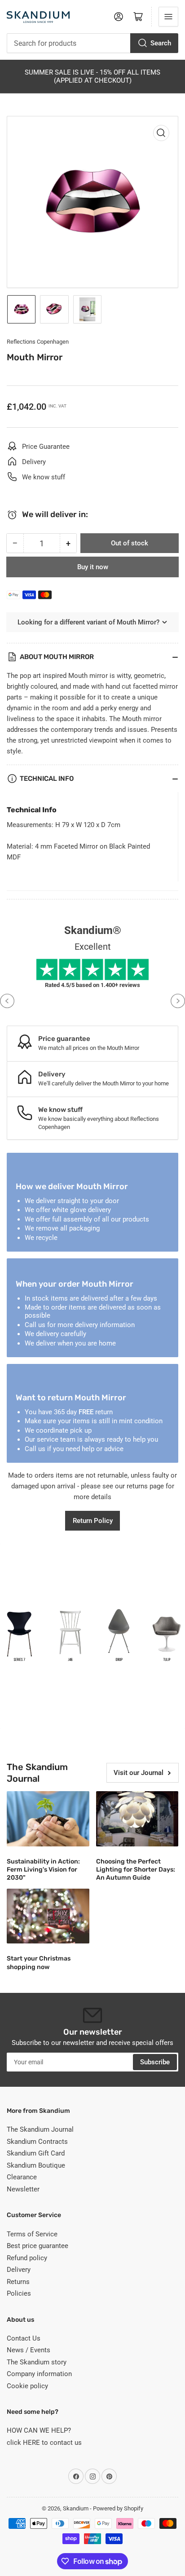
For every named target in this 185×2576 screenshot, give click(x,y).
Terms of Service (32, 2234)
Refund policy (27, 2258)
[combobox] (92, 43)
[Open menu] (168, 17)
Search (161, 43)
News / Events (29, 2350)
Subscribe (155, 2062)
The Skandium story (37, 2362)
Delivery (19, 2270)
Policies (19, 2293)
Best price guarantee (37, 2246)
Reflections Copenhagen (38, 342)
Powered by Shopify (118, 2508)
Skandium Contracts (37, 2142)
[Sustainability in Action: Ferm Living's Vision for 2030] (48, 1819)
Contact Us (24, 2338)
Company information (39, 2374)
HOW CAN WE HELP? (39, 2430)
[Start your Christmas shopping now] (48, 1916)
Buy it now (93, 567)
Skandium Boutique (36, 2165)
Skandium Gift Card (36, 2153)
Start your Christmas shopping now (39, 1963)
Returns (18, 2282)
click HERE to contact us (44, 2443)
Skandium (76, 2508)
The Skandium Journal (40, 2129)
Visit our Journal (139, 1773)
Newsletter (23, 2189)
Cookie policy (27, 2386)
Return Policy (93, 1521)
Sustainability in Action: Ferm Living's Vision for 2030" (43, 1870)
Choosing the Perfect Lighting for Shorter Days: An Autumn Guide (136, 1870)
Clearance (22, 2177)
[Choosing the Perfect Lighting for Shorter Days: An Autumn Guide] (137, 1819)
